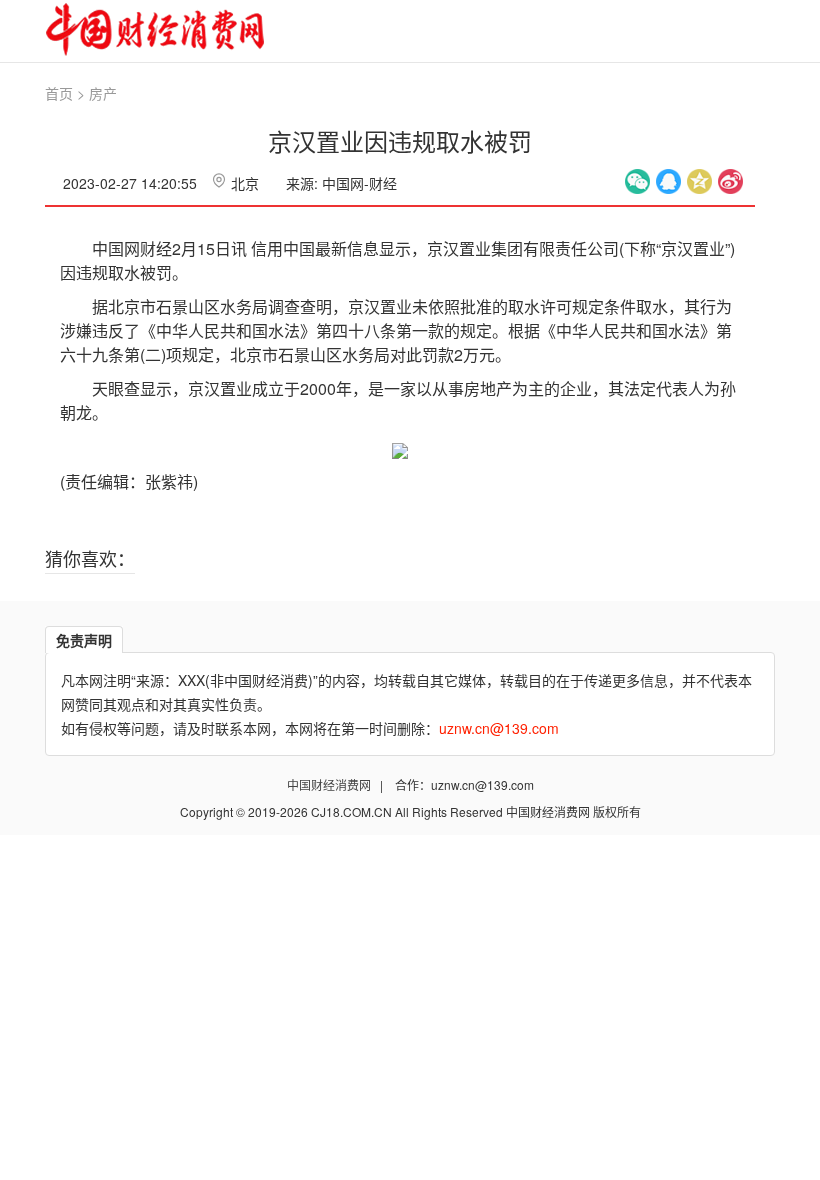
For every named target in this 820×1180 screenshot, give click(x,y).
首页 (59, 93)
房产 (103, 93)
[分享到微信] (637, 181)
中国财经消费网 (330, 784)
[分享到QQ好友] (668, 181)
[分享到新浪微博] (730, 181)
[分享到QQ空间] (699, 181)
